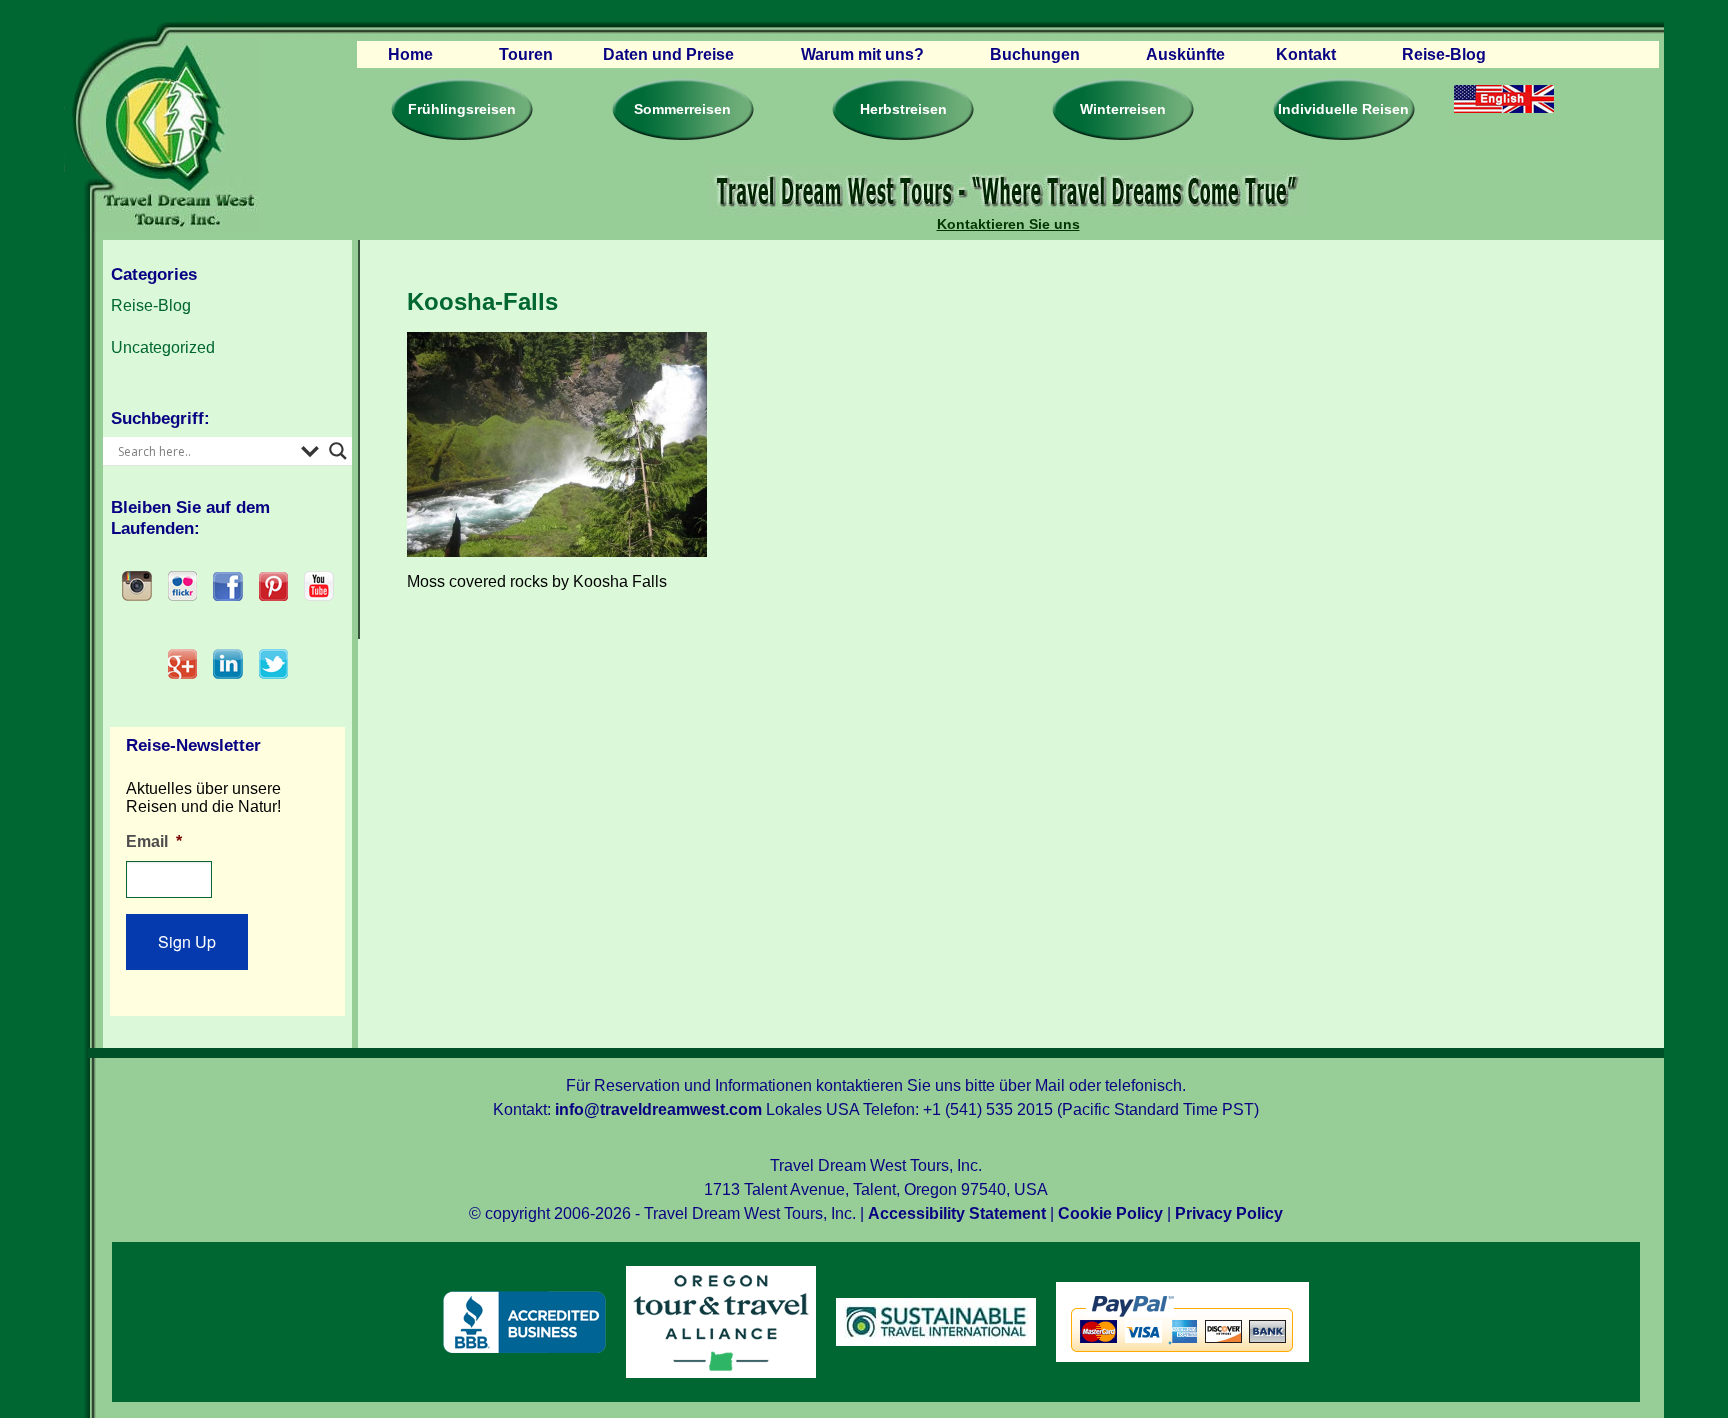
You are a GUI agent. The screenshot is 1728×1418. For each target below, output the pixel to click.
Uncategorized (163, 347)
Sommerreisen (682, 109)
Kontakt (1306, 54)
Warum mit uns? (862, 54)
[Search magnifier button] (338, 451)
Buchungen (1035, 54)
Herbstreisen (903, 109)
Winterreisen (1123, 109)
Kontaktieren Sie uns (1008, 224)
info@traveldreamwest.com (658, 1109)
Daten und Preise (668, 54)
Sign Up (187, 941)
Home (410, 54)
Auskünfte (1185, 54)
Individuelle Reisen (1343, 109)
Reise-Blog (1444, 54)
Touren (526, 54)
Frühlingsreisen (462, 109)
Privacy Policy (1229, 1213)
